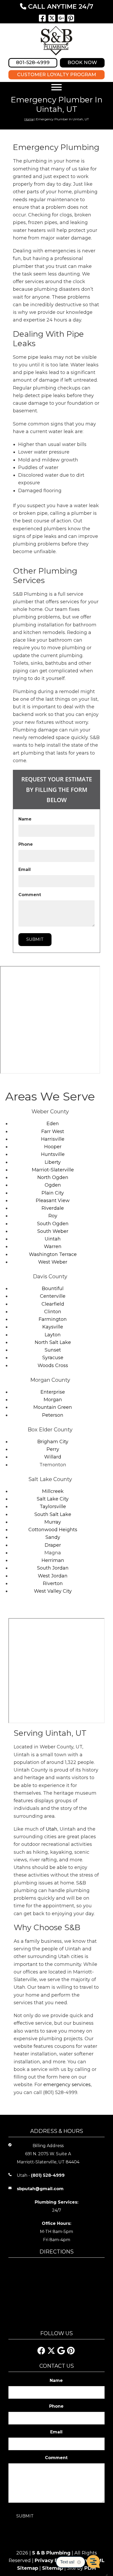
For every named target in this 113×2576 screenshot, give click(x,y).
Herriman (53, 1560)
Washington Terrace (53, 1254)
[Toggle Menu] (56, 87)
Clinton (53, 1312)
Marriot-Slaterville (53, 1170)
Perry (53, 1449)
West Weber (53, 1262)
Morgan (53, 1400)
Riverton (53, 1583)
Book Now (82, 63)
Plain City (53, 1193)
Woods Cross (53, 1365)
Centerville (53, 1296)
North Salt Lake (53, 1342)
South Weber (53, 1231)
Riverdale (53, 1208)
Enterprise (53, 1392)
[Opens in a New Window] (42, 18)
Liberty (53, 1162)
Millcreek (53, 1491)
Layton (53, 1335)
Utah (52, 1829)
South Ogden (53, 1224)
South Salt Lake (53, 1514)
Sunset (53, 1350)
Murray (53, 1522)
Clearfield (53, 1304)
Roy (53, 1216)
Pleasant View (53, 1201)
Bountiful (53, 1289)
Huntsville (53, 1154)
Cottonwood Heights (53, 1530)
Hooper (53, 1147)
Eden (53, 1124)
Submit (35, 939)
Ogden (53, 1185)
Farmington (53, 1319)
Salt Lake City (53, 1499)
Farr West (53, 1131)
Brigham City (53, 1442)
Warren (53, 1247)
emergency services (67, 2085)
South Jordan (53, 1568)
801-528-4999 (33, 63)
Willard (53, 1457)
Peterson (53, 1415)
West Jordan (53, 1576)
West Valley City (53, 1591)
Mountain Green (53, 1407)
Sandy (53, 1537)
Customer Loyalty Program (57, 75)
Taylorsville (53, 1507)
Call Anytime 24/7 (60, 6)
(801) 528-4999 (48, 2175)
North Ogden (53, 1177)
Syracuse (53, 1358)
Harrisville (53, 1139)
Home (29, 119)
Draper (53, 1545)
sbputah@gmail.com (40, 2189)
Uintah (53, 1239)
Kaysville (53, 1327)
